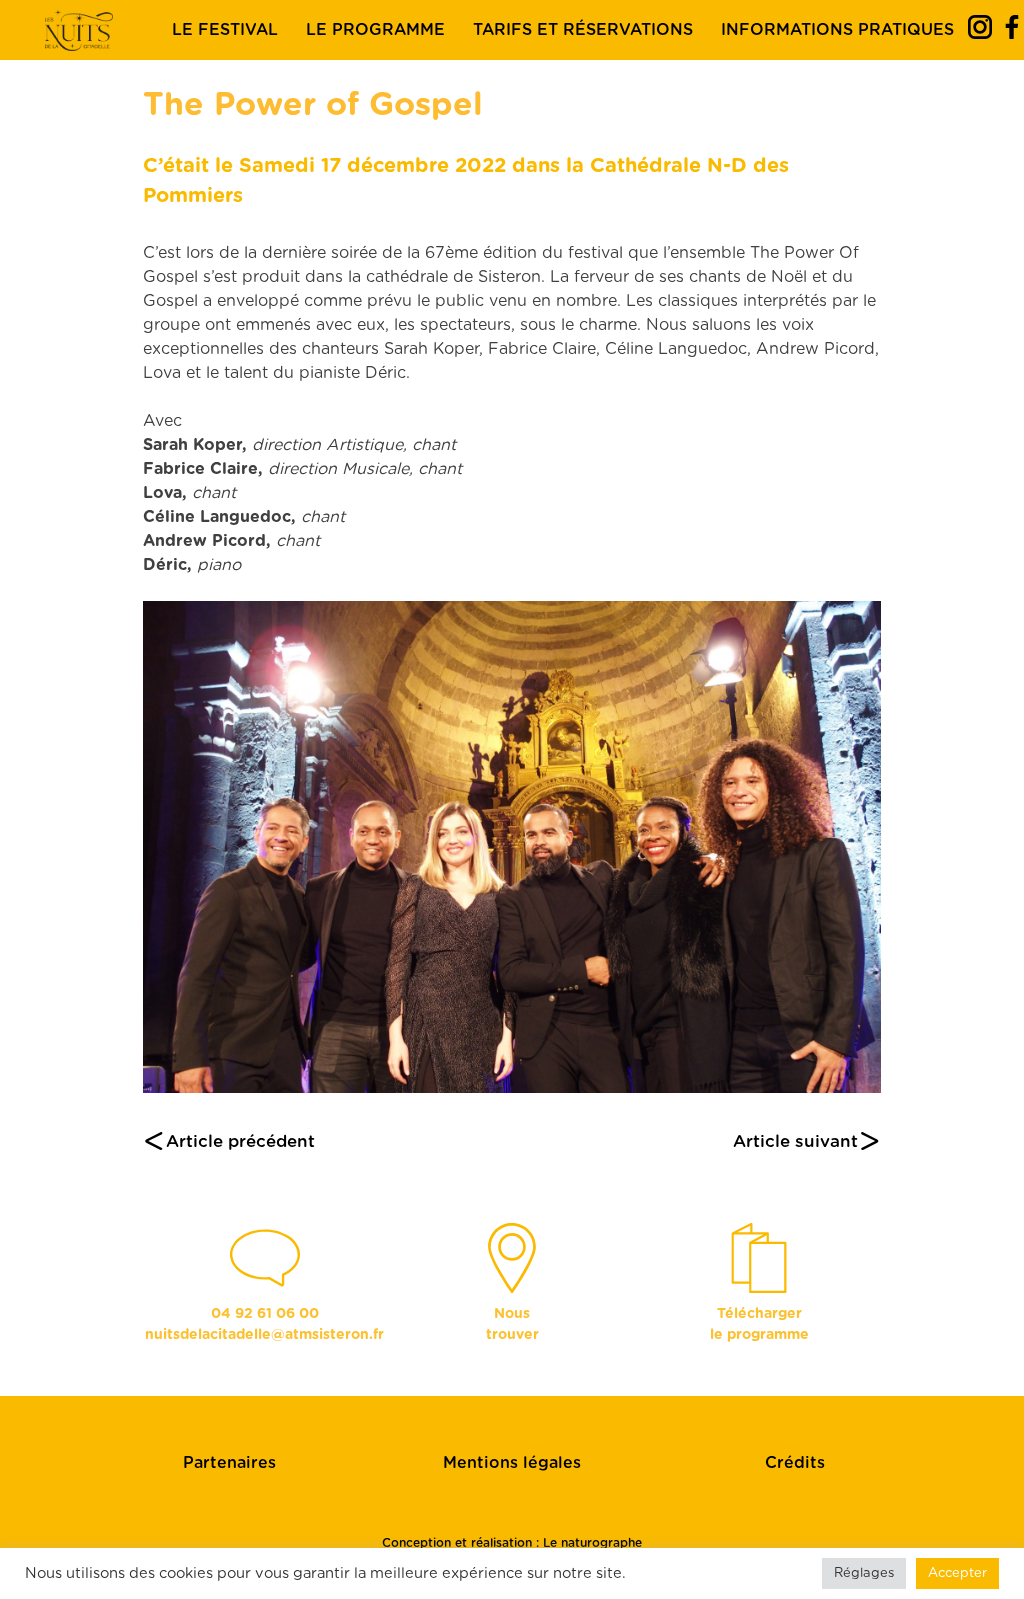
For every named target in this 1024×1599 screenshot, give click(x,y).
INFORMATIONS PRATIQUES (837, 30)
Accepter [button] (957, 1573)
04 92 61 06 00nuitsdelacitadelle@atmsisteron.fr (264, 1324)
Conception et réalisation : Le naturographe (512, 1543)
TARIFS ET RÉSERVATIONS (583, 30)
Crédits (795, 1463)
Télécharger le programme (759, 1324)
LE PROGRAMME (375, 30)
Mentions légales (512, 1463)
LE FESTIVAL (225, 30)
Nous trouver (512, 1324)
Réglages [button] (864, 1573)
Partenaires (229, 1463)
